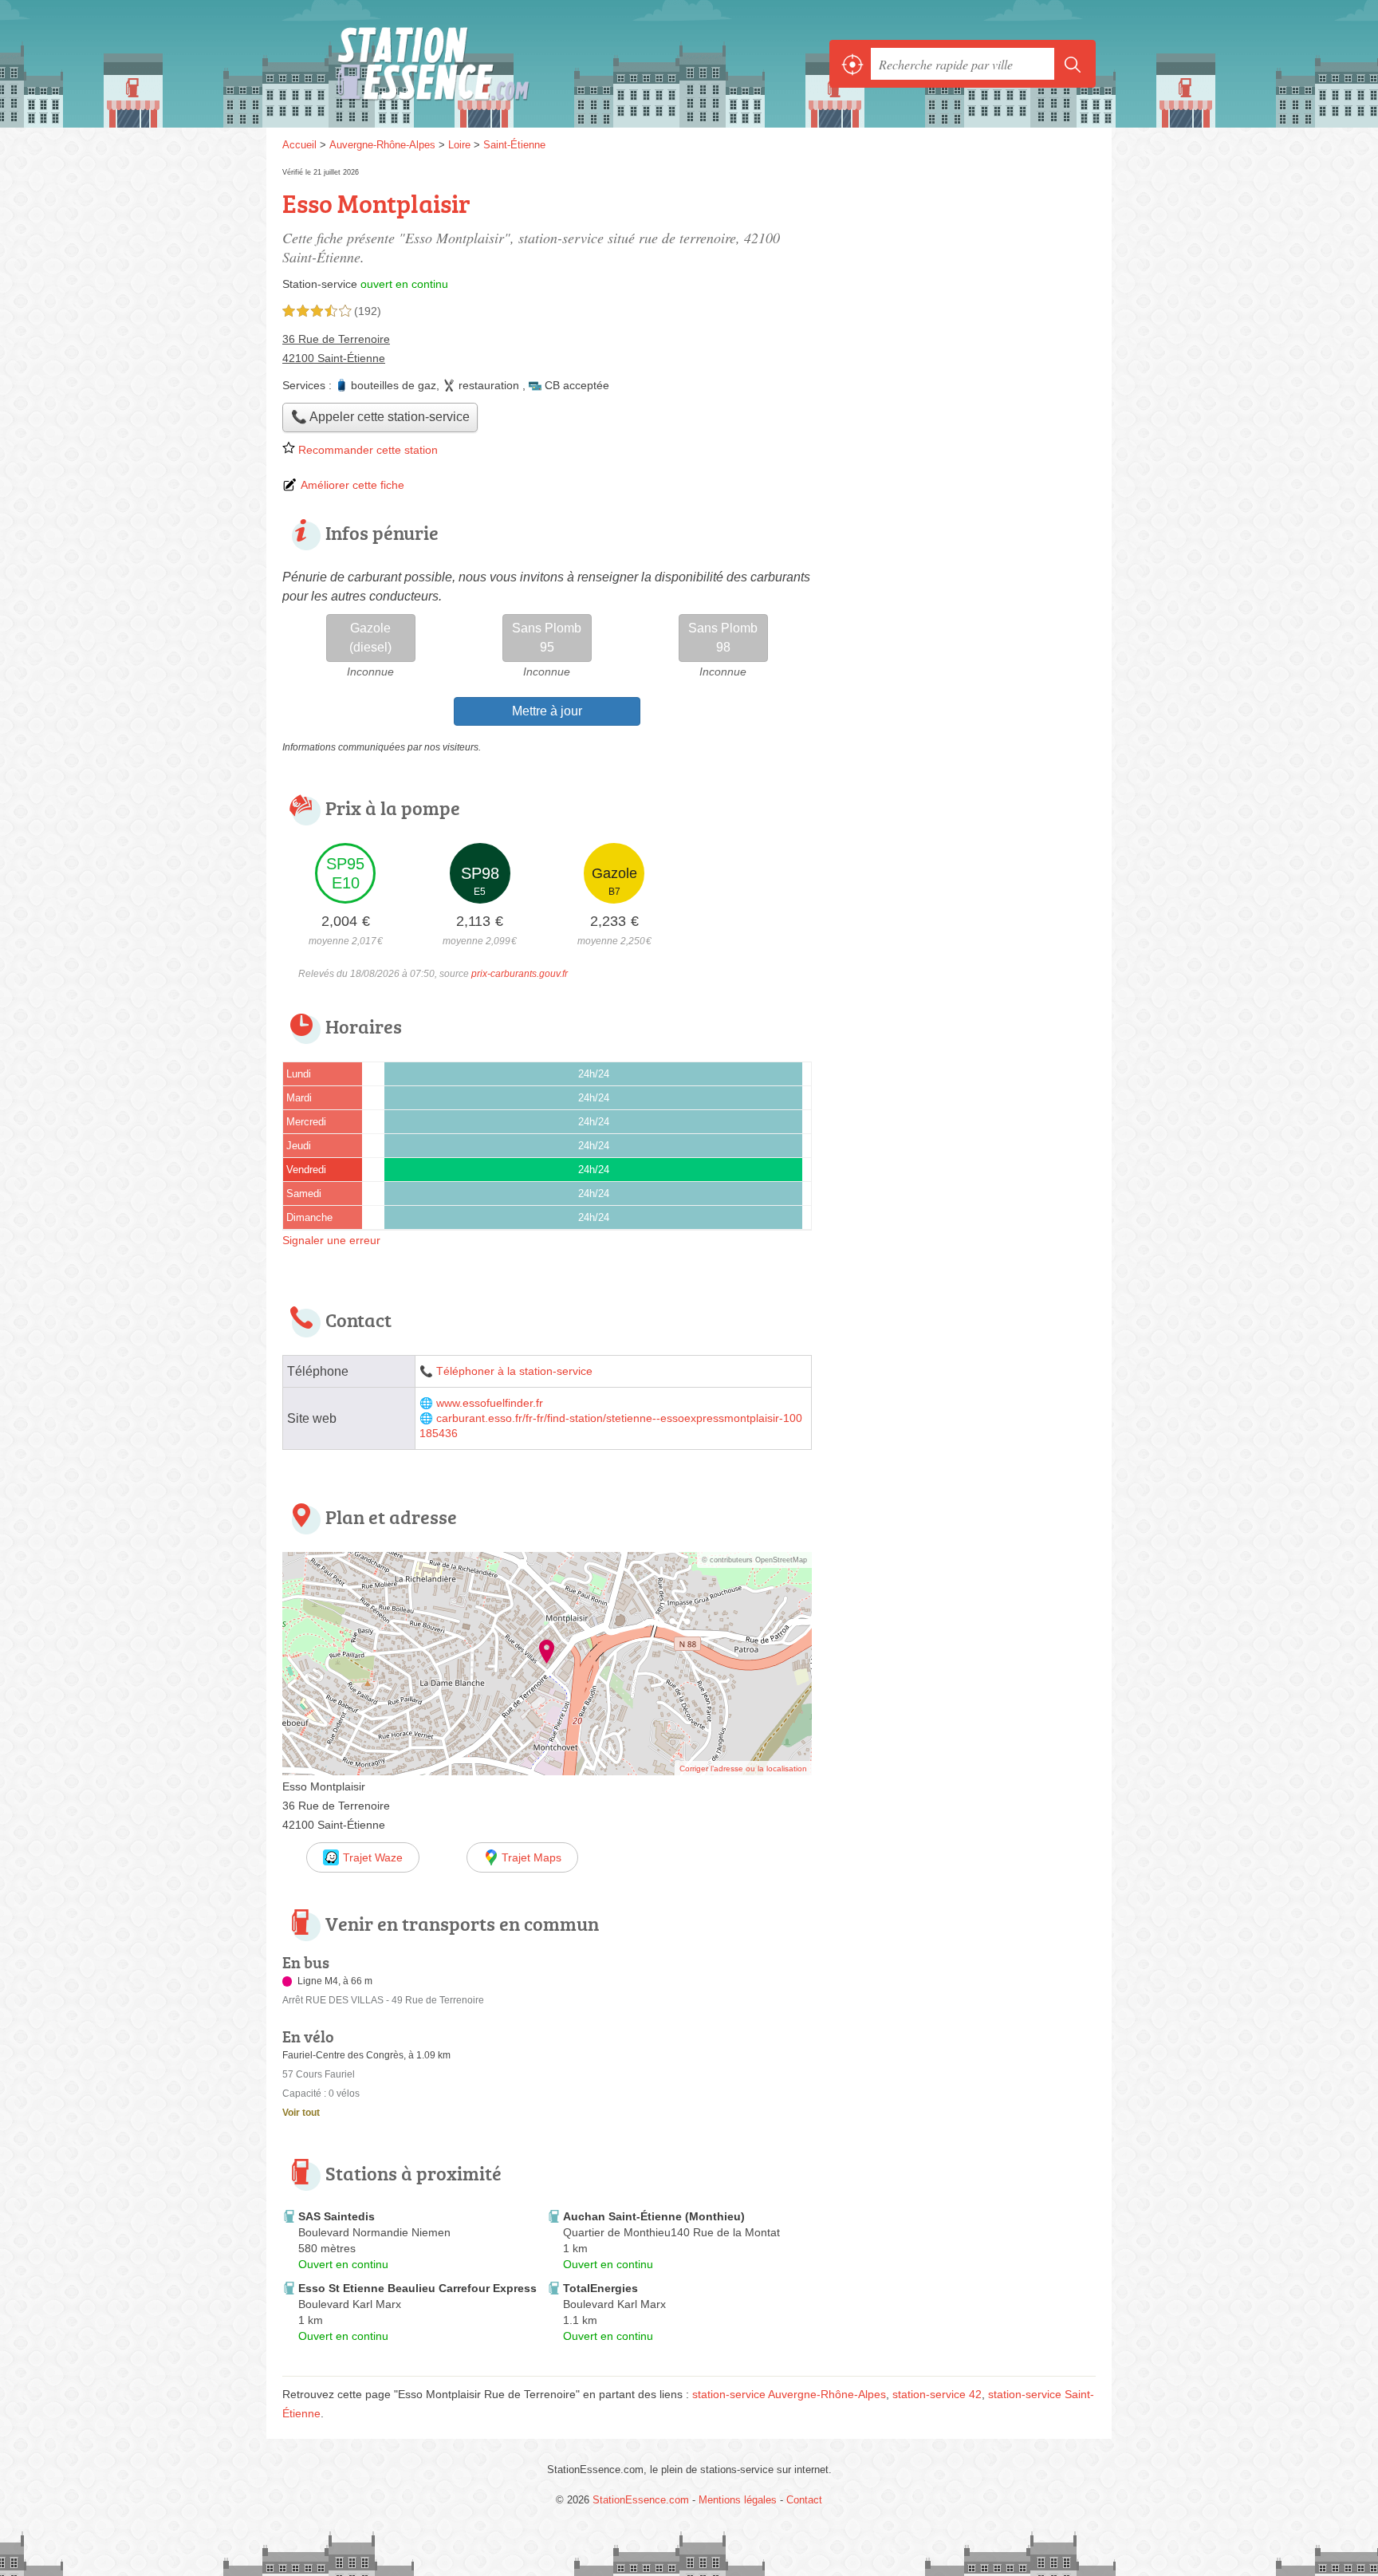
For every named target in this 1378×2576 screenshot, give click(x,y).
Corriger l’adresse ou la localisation (743, 1769)
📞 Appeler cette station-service (380, 417)
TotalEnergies (600, 2288)
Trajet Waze (373, 1857)
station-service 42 (937, 2394)
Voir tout (301, 2113)
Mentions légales (738, 2500)
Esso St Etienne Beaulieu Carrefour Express (417, 2288)
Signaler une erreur (331, 1240)
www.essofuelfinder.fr (490, 1403)
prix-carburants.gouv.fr (520, 974)
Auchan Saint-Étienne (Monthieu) (654, 2216)
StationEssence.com (458, 64)
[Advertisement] (962, 1673)
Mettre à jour (547, 711)
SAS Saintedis (337, 2216)
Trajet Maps (532, 1857)
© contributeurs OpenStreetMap (754, 1560)
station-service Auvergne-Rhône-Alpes (789, 2394)
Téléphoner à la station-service (514, 1371)
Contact (804, 2500)
